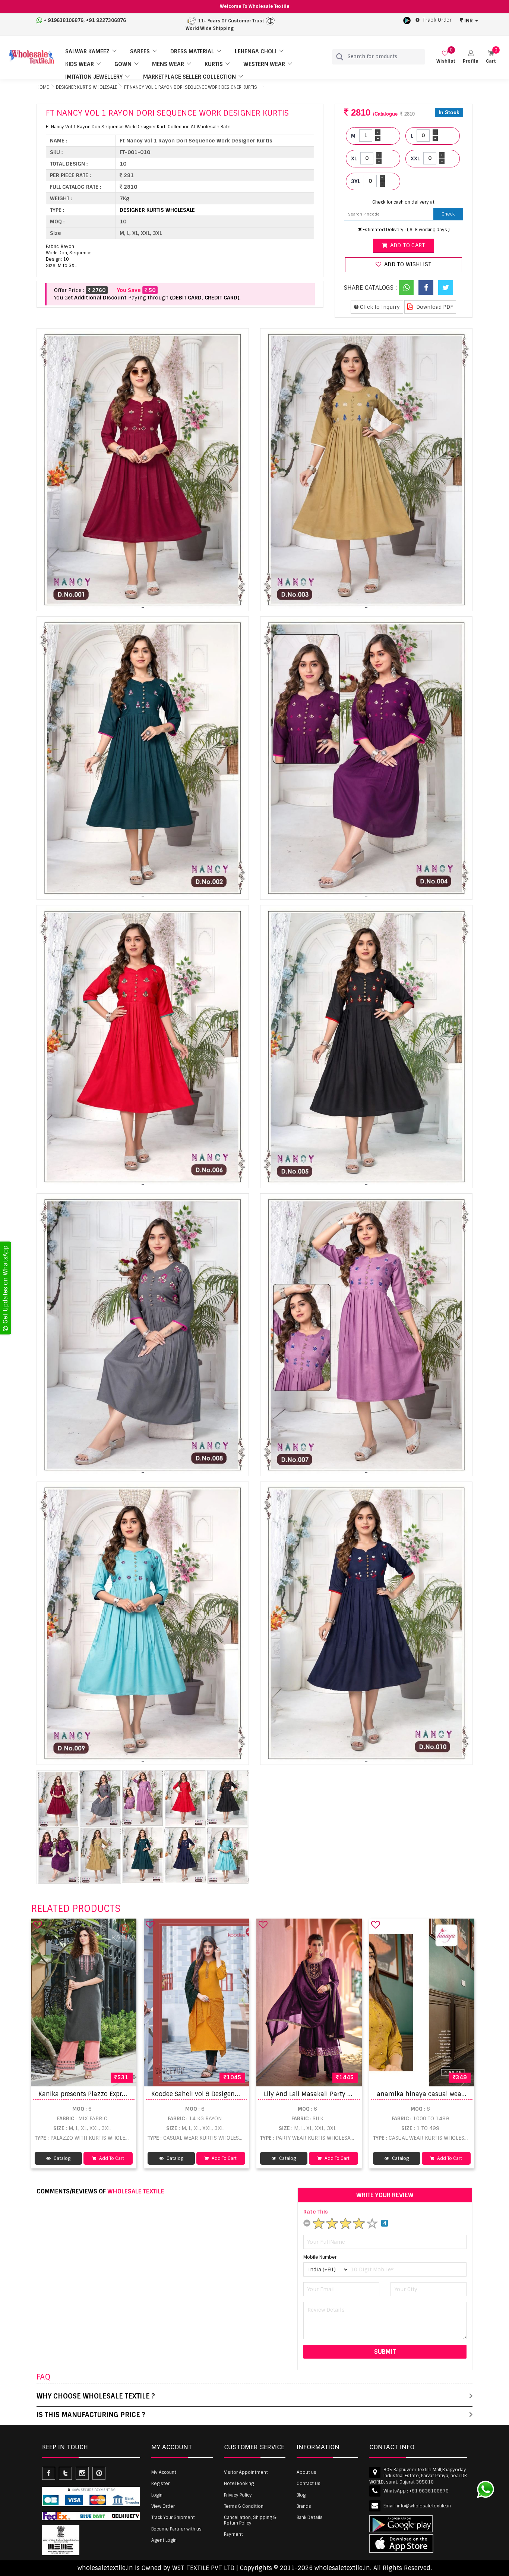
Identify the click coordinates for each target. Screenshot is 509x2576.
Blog (301, 2495)
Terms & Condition (244, 2506)
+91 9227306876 (106, 20)
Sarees (140, 51)
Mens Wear (168, 64)
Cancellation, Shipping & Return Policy (250, 2520)
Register (160, 2484)
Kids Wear (80, 64)
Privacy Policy (238, 2495)
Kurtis (214, 64)
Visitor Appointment (246, 2472)
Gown (123, 64)
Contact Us (309, 2484)
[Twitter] (446, 288)
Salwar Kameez (87, 51)
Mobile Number (320, 2257)
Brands (304, 2506)
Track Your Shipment (173, 2517)
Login (157, 2495)
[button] (471, 57)
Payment (233, 2534)
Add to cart (407, 245)
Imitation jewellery (94, 77)
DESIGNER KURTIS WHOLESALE (86, 87)
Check (448, 214)
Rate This (316, 2212)
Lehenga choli (256, 51)
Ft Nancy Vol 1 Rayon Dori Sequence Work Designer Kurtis (191, 87)
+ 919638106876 (64, 20)
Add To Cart (111, 2158)
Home (43, 87)
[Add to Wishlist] (38, 1925)
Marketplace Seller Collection (189, 77)
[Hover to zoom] (143, 470)
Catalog (61, 2158)
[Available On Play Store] (407, 20)
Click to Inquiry (379, 307)
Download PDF (434, 307)
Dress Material (192, 51)
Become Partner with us (176, 2529)
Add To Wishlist (407, 264)
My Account (164, 2472)
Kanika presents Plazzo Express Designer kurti (107, 2094)
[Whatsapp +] (406, 288)
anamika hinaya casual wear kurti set (434, 2094)
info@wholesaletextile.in (424, 2506)
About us (306, 2472)
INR (469, 21)
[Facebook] (426, 288)
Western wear (264, 64)
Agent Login (164, 2540)
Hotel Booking (239, 2484)
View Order (163, 2506)
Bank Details (310, 2517)
